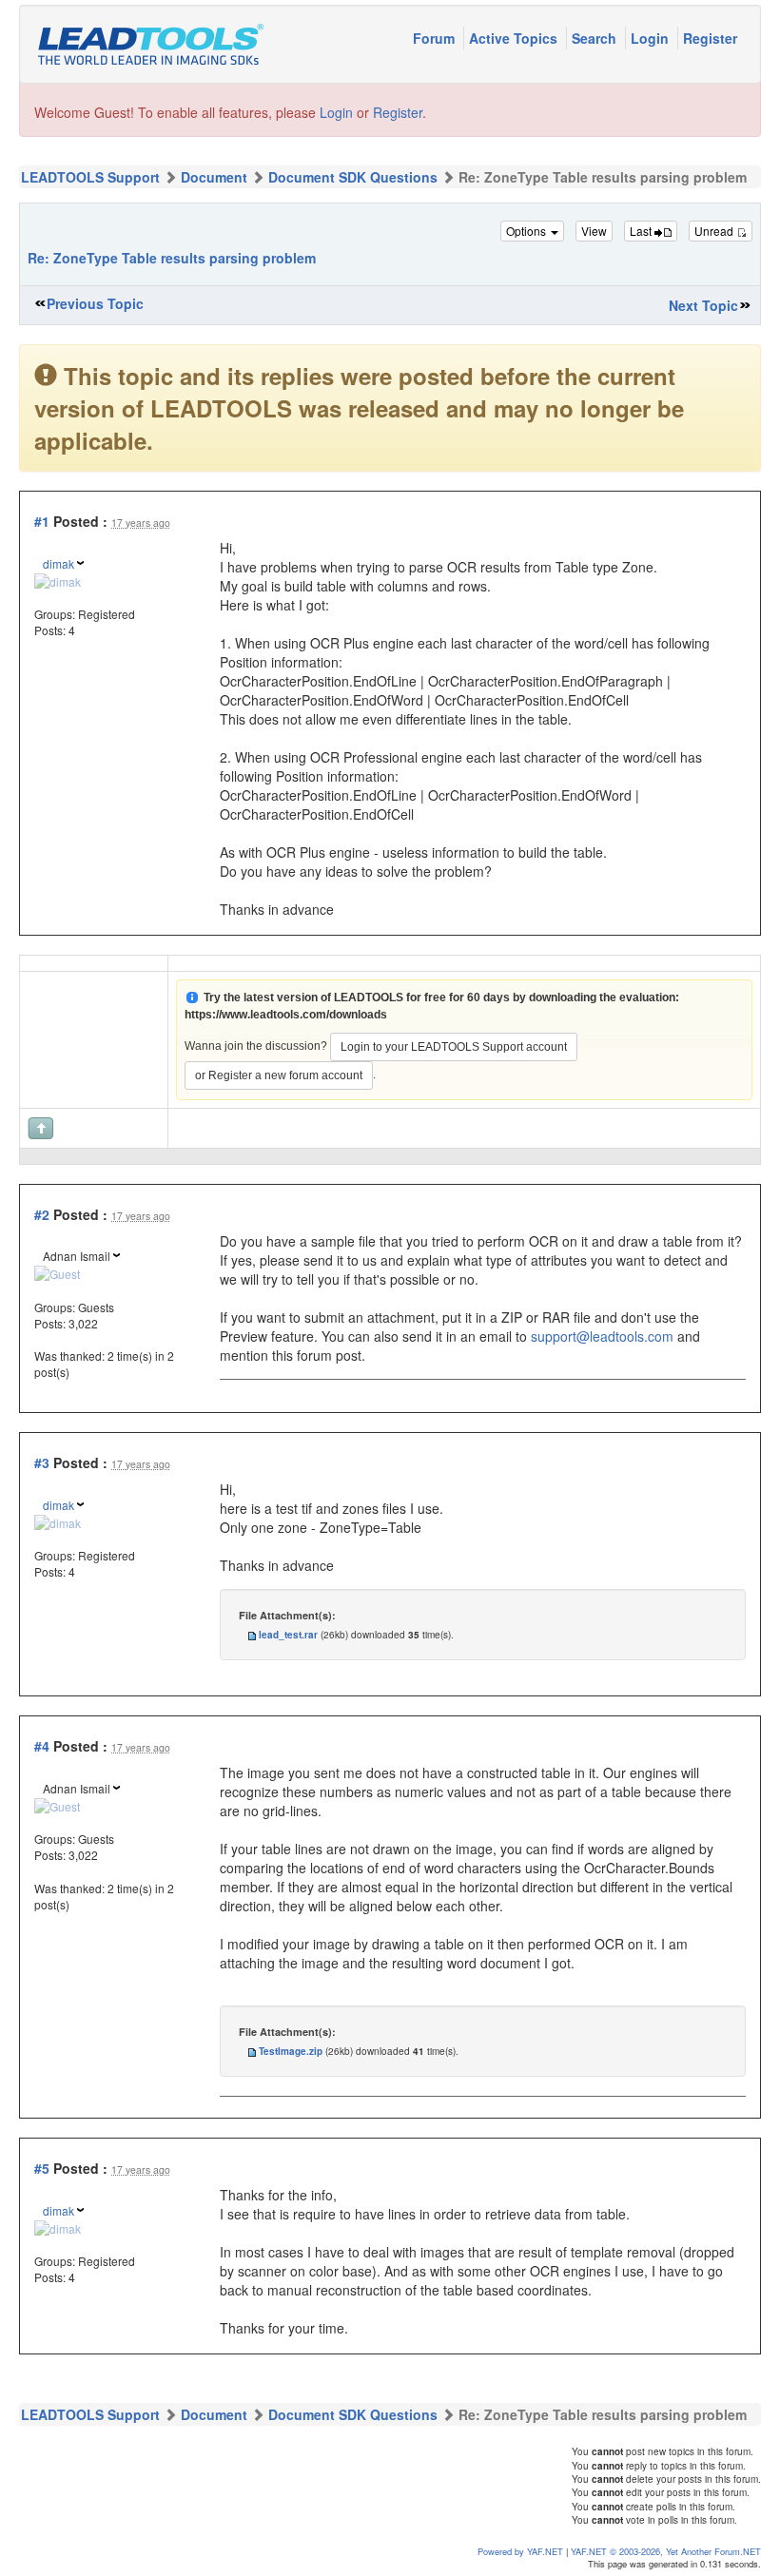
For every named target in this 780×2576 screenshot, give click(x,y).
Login (652, 38)
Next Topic (703, 305)
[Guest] (57, 1272)
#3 (42, 1462)
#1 (42, 521)
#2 (42, 1214)
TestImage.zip (291, 2051)
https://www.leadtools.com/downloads (286, 1015)
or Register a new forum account (279, 1075)
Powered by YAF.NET (520, 2551)
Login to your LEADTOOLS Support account (454, 1047)
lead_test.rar (288, 1635)
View (594, 231)
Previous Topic (95, 303)
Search (596, 38)
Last (642, 231)
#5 (42, 2168)
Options (527, 231)
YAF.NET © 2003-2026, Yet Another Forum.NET (666, 2551)
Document (214, 177)
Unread (715, 231)
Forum (436, 38)
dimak (58, 563)
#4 (42, 1746)
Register (710, 38)
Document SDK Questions (353, 177)
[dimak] (58, 580)
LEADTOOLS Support (90, 177)
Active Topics (515, 38)
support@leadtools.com (602, 1336)
